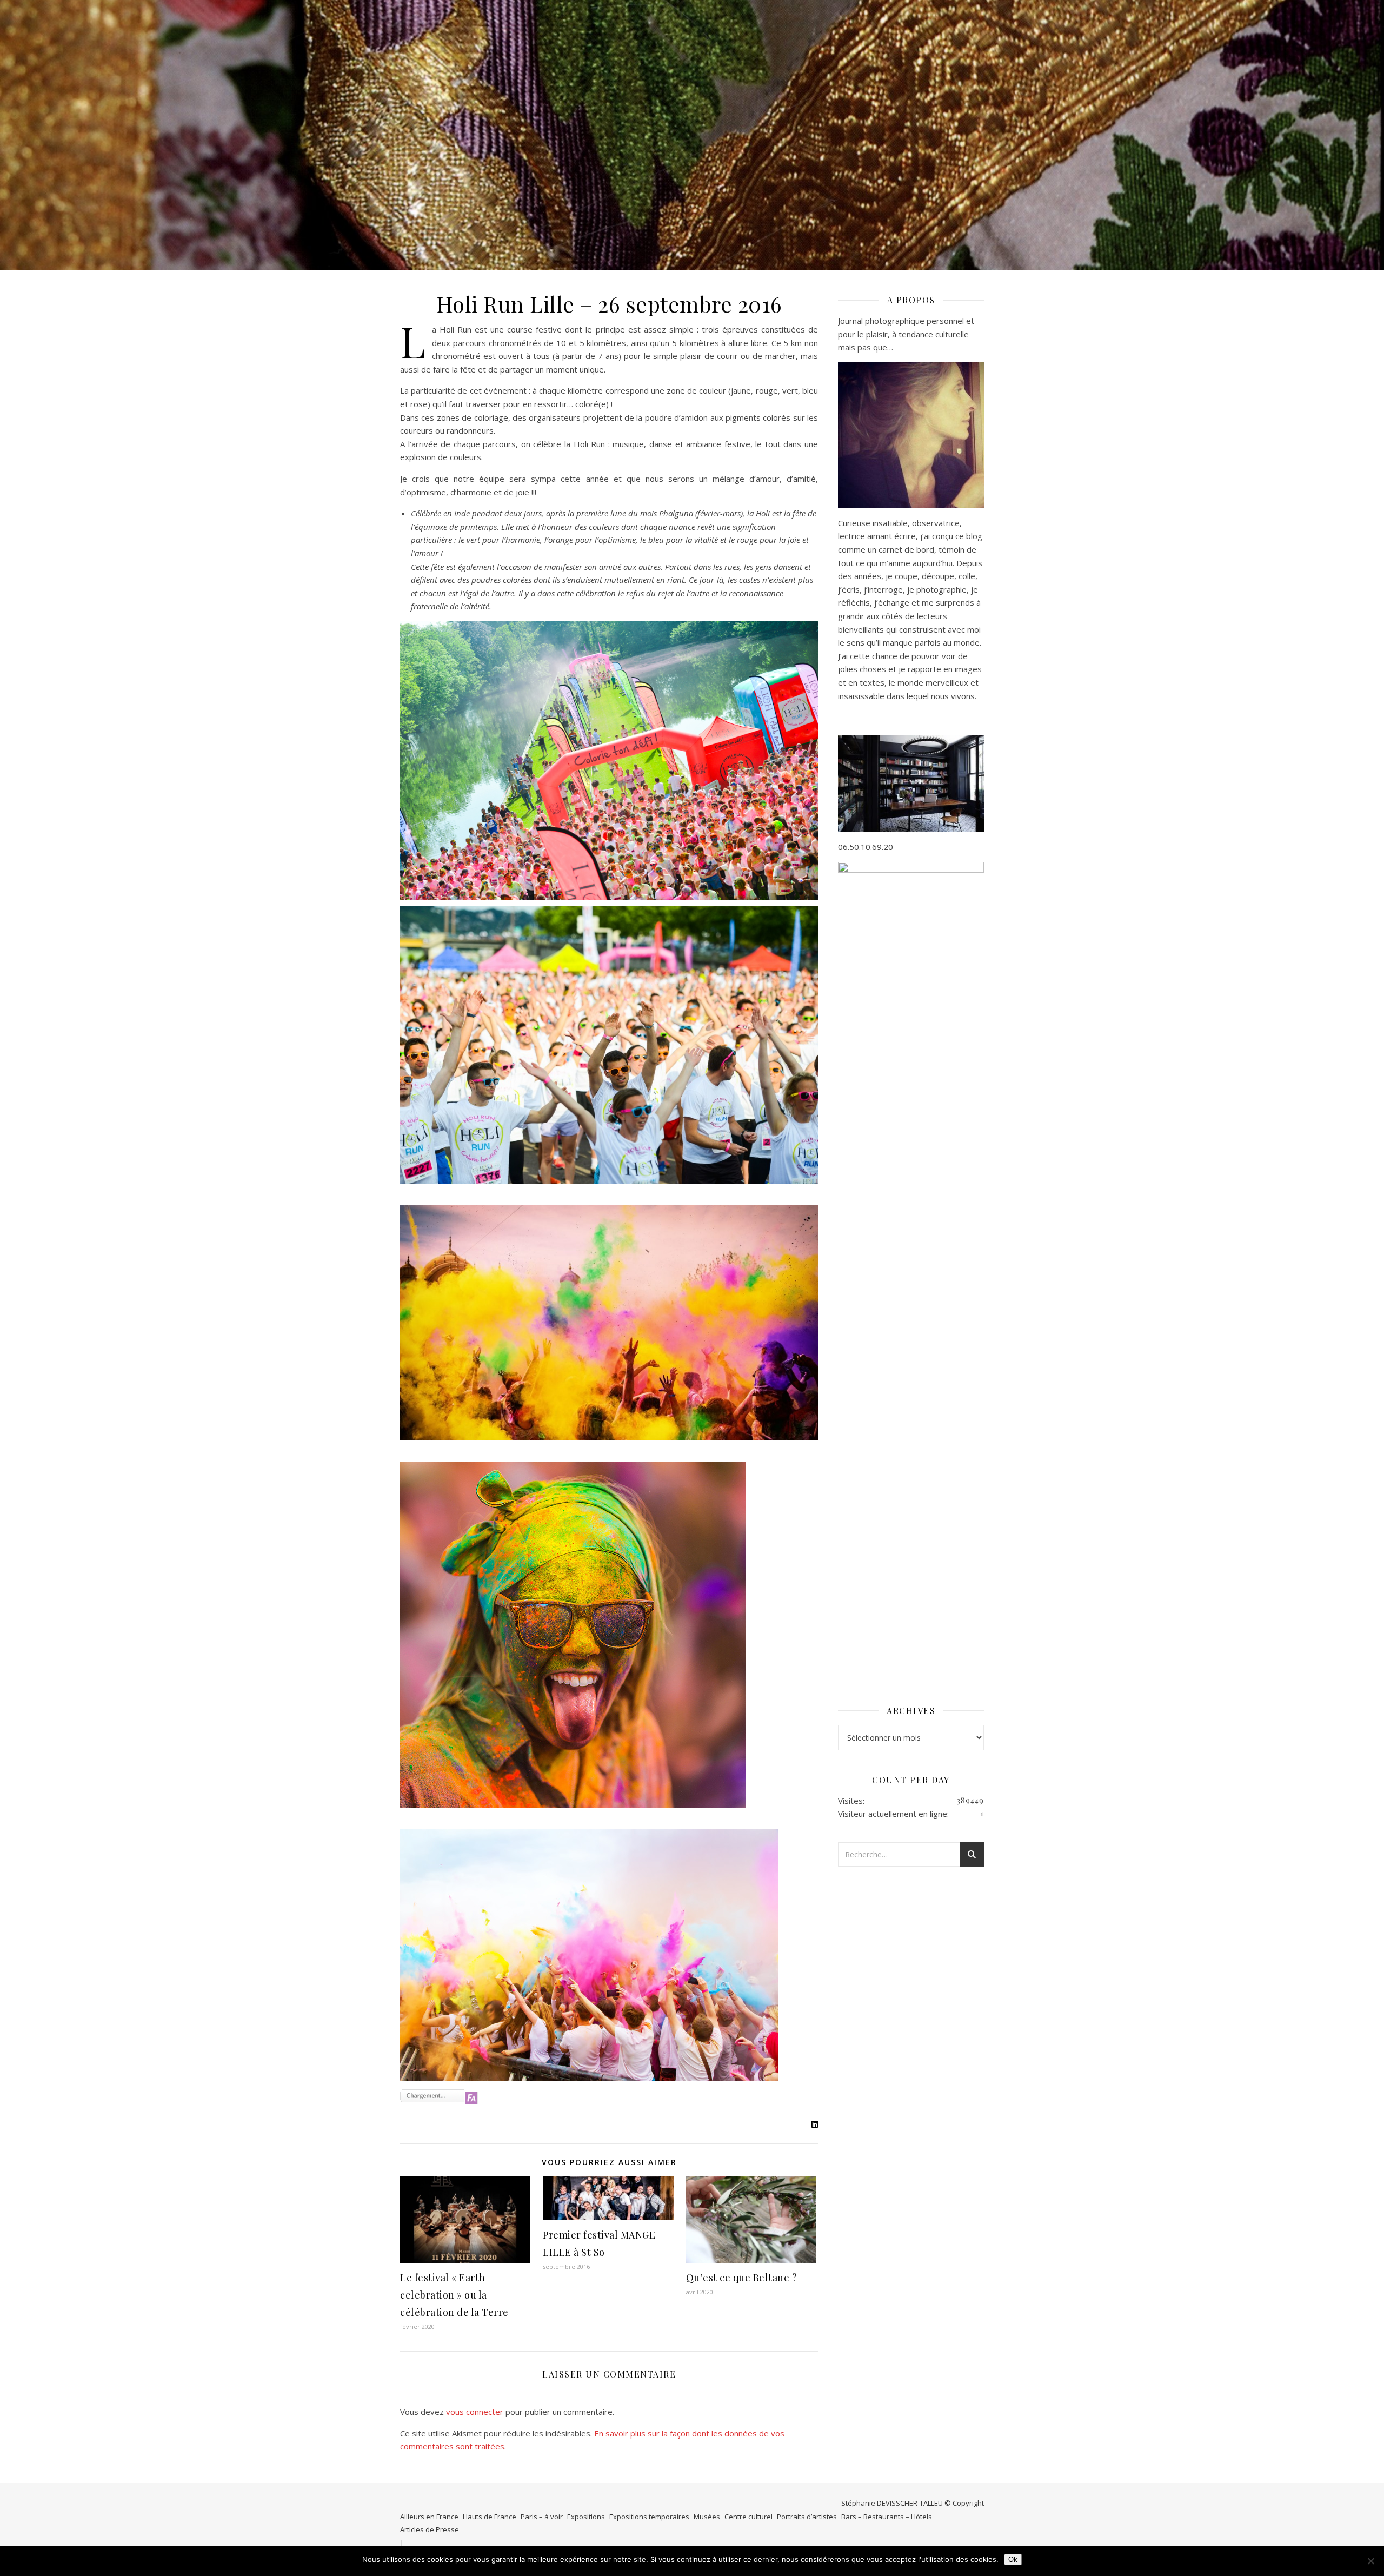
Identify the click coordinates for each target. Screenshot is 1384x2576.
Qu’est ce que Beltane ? (742, 2278)
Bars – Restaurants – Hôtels (887, 2517)
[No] (1370, 2561)
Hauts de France (490, 2517)
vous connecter (475, 2412)
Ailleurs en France (429, 2517)
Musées (707, 2517)
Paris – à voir (542, 2517)
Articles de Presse (430, 2529)
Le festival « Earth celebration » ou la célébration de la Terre (454, 2295)
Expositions (586, 2517)
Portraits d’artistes (807, 2517)
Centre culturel (748, 2517)
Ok (1013, 2560)
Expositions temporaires (649, 2517)
